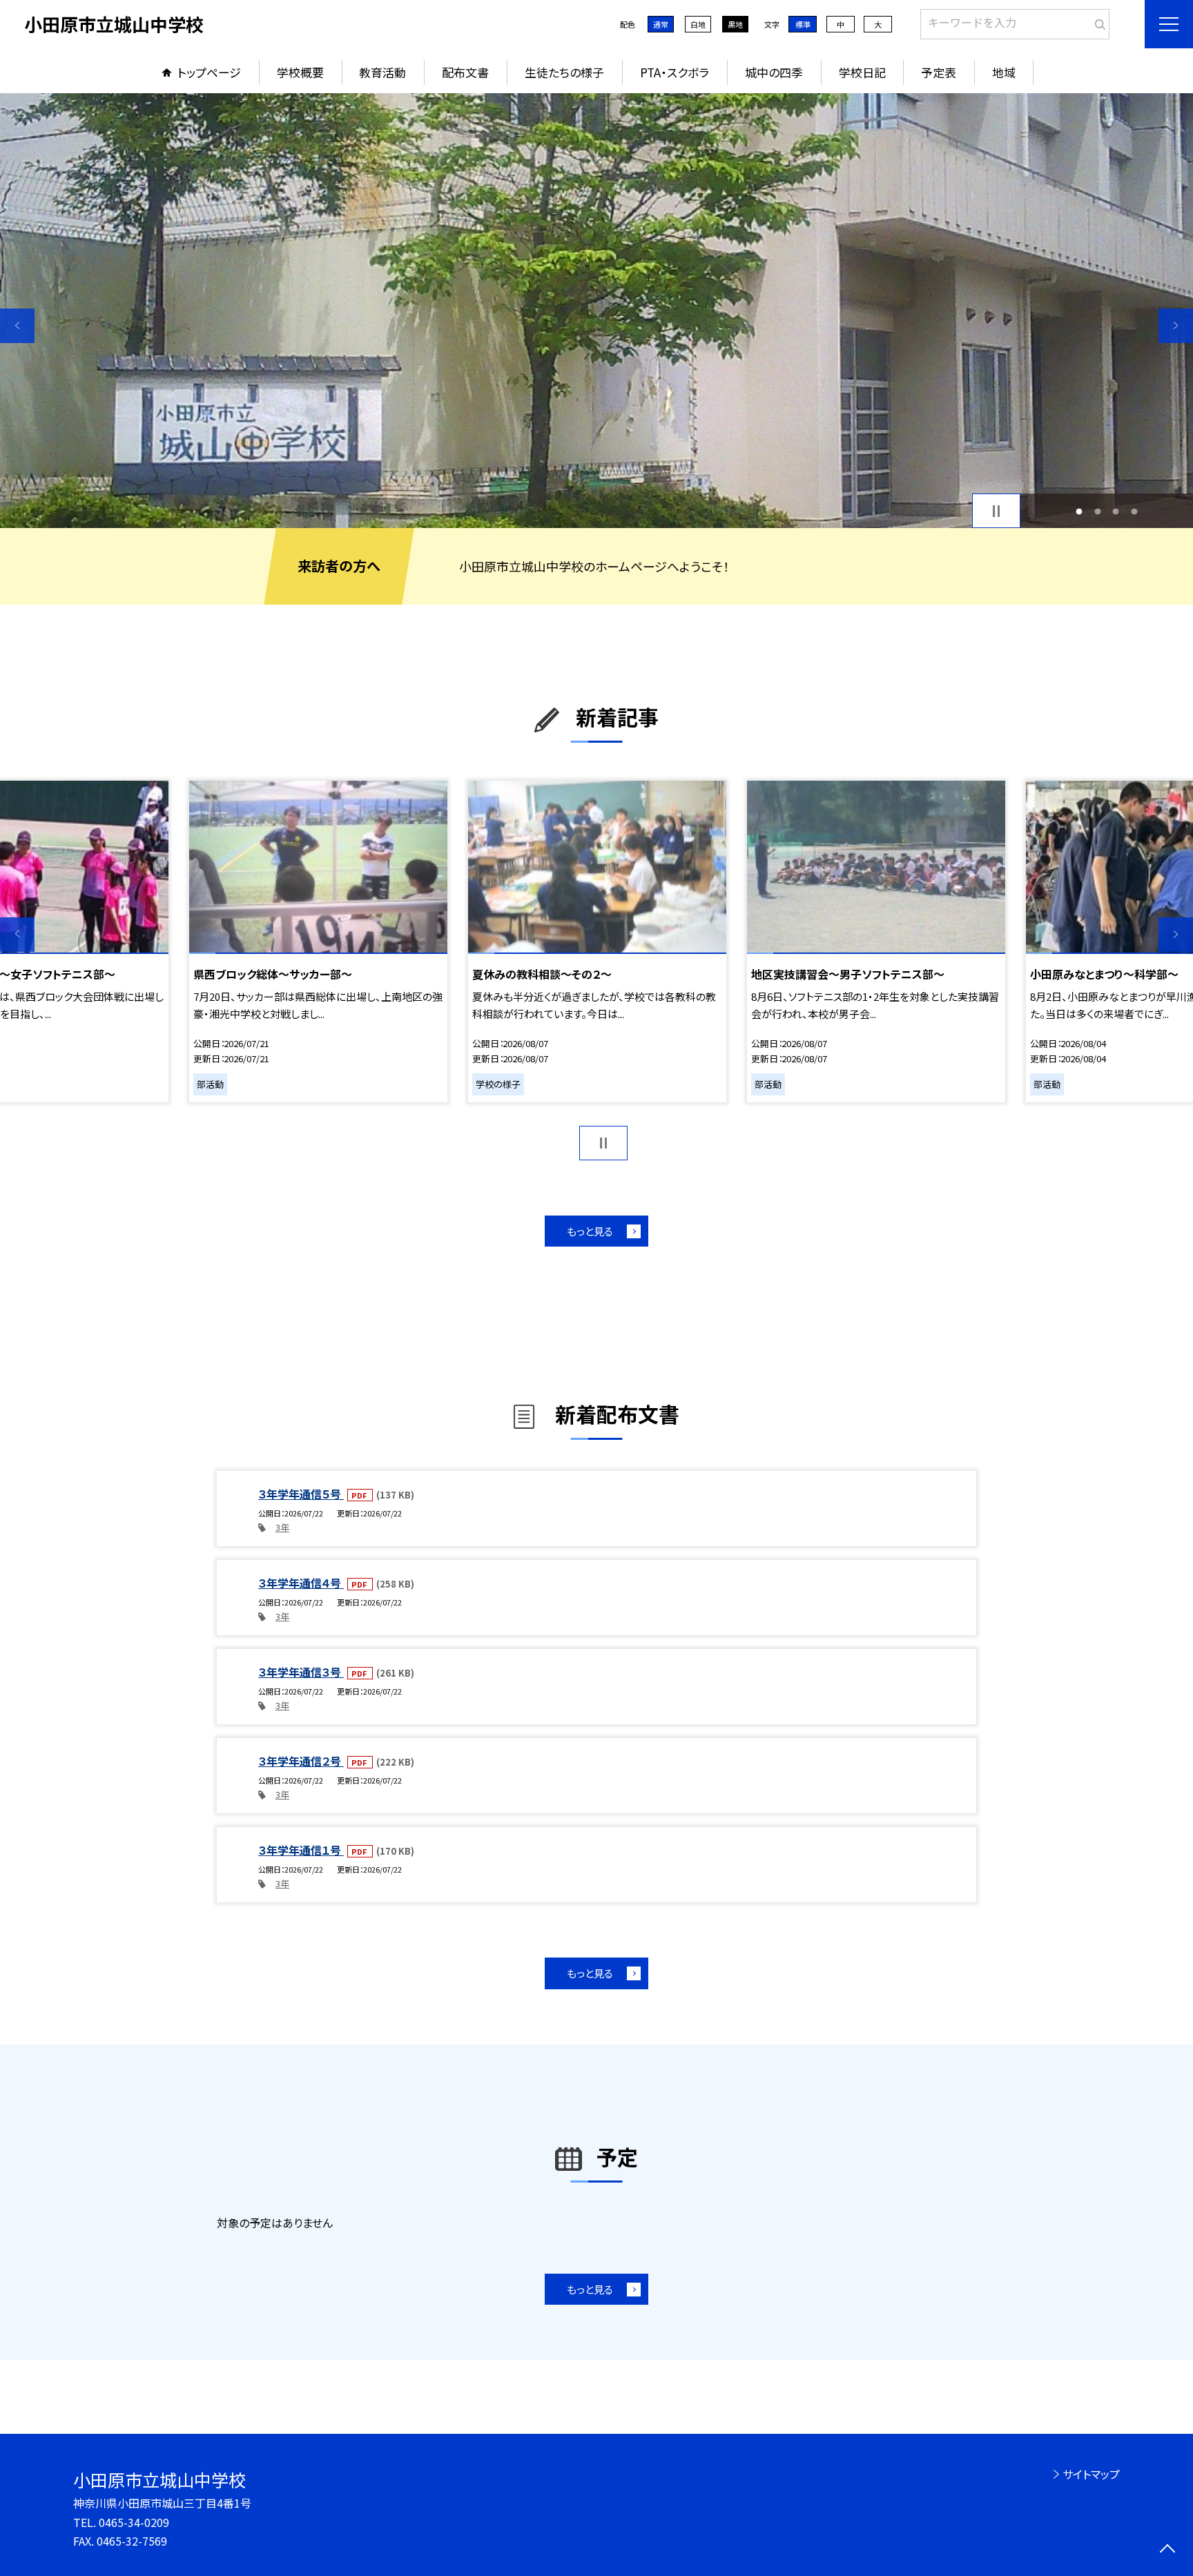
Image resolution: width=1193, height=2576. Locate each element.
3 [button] (1116, 511)
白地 (698, 24)
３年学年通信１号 (301, 1850)
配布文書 (465, 72)
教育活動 (382, 72)
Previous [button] (17, 326)
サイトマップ (1091, 2474)
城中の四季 (774, 72)
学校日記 (862, 72)
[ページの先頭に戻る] (1167, 2550)
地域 (1004, 72)
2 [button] (1097, 511)
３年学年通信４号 (301, 1583)
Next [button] (1176, 326)
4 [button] (1134, 511)
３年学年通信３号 (301, 1672)
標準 (803, 24)
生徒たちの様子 (564, 72)
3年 (282, 1527)
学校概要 (300, 72)
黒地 (735, 24)
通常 (661, 24)
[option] (596, 311)
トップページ (209, 72)
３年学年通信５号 (301, 1494)
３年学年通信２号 (301, 1761)
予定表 (939, 72)
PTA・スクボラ (675, 72)
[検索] (1097, 21)
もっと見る (590, 1231)
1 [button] (1079, 511)
